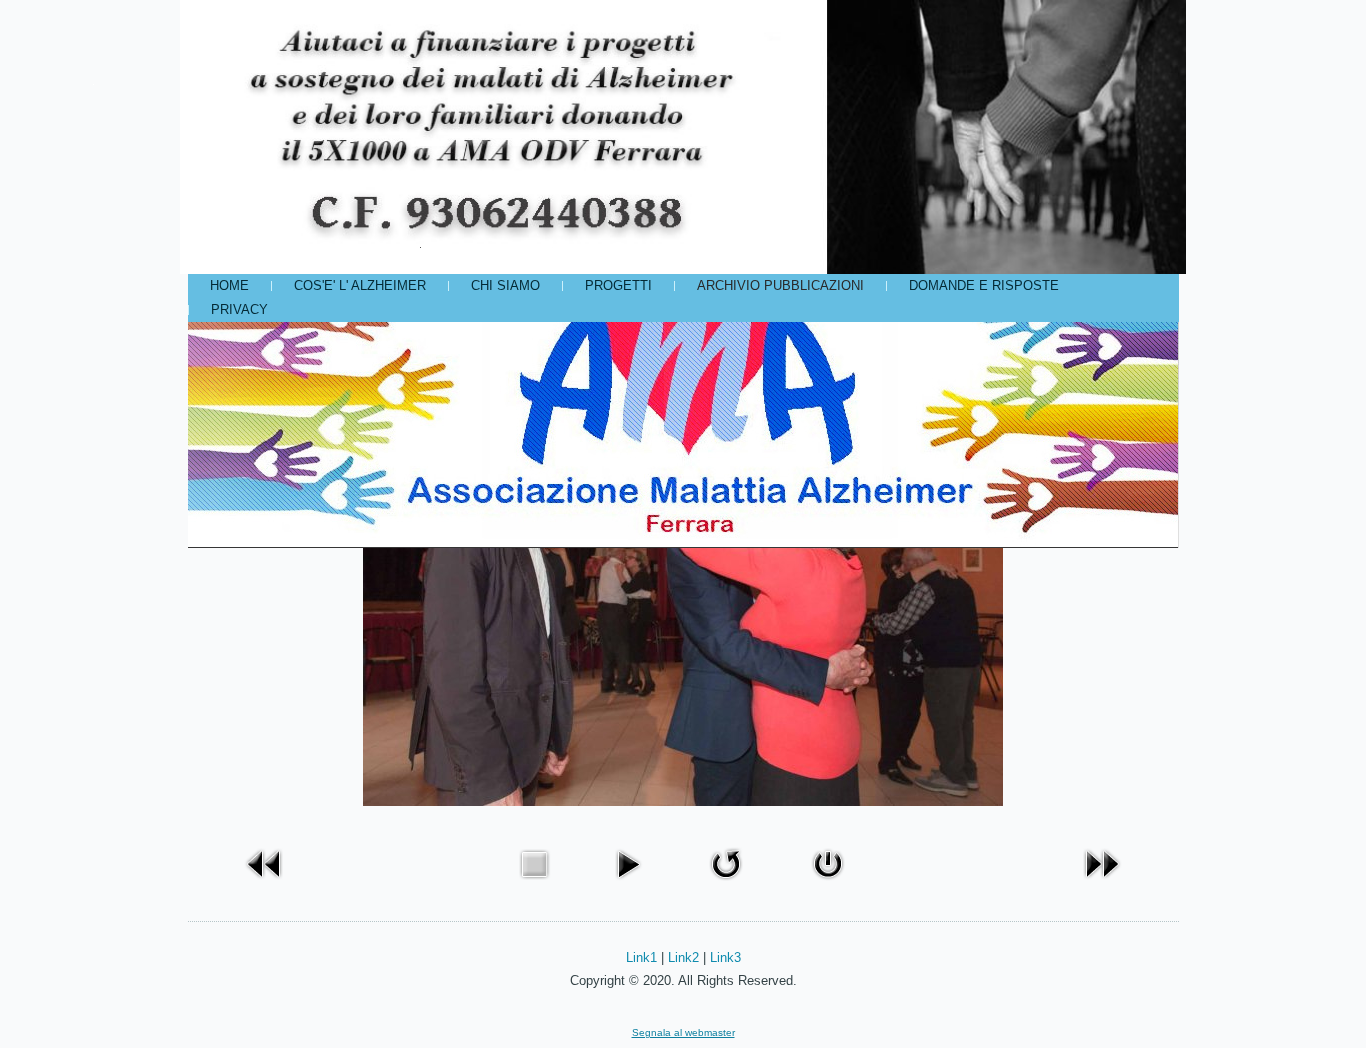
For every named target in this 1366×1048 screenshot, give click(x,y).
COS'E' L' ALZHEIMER (360, 285)
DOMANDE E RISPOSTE (984, 285)
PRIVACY (239, 309)
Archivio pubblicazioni (780, 285)
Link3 (725, 957)
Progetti (618, 285)
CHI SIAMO (505, 285)
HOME (229, 285)
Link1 (641, 957)
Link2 (683, 957)
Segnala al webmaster (683, 1032)
